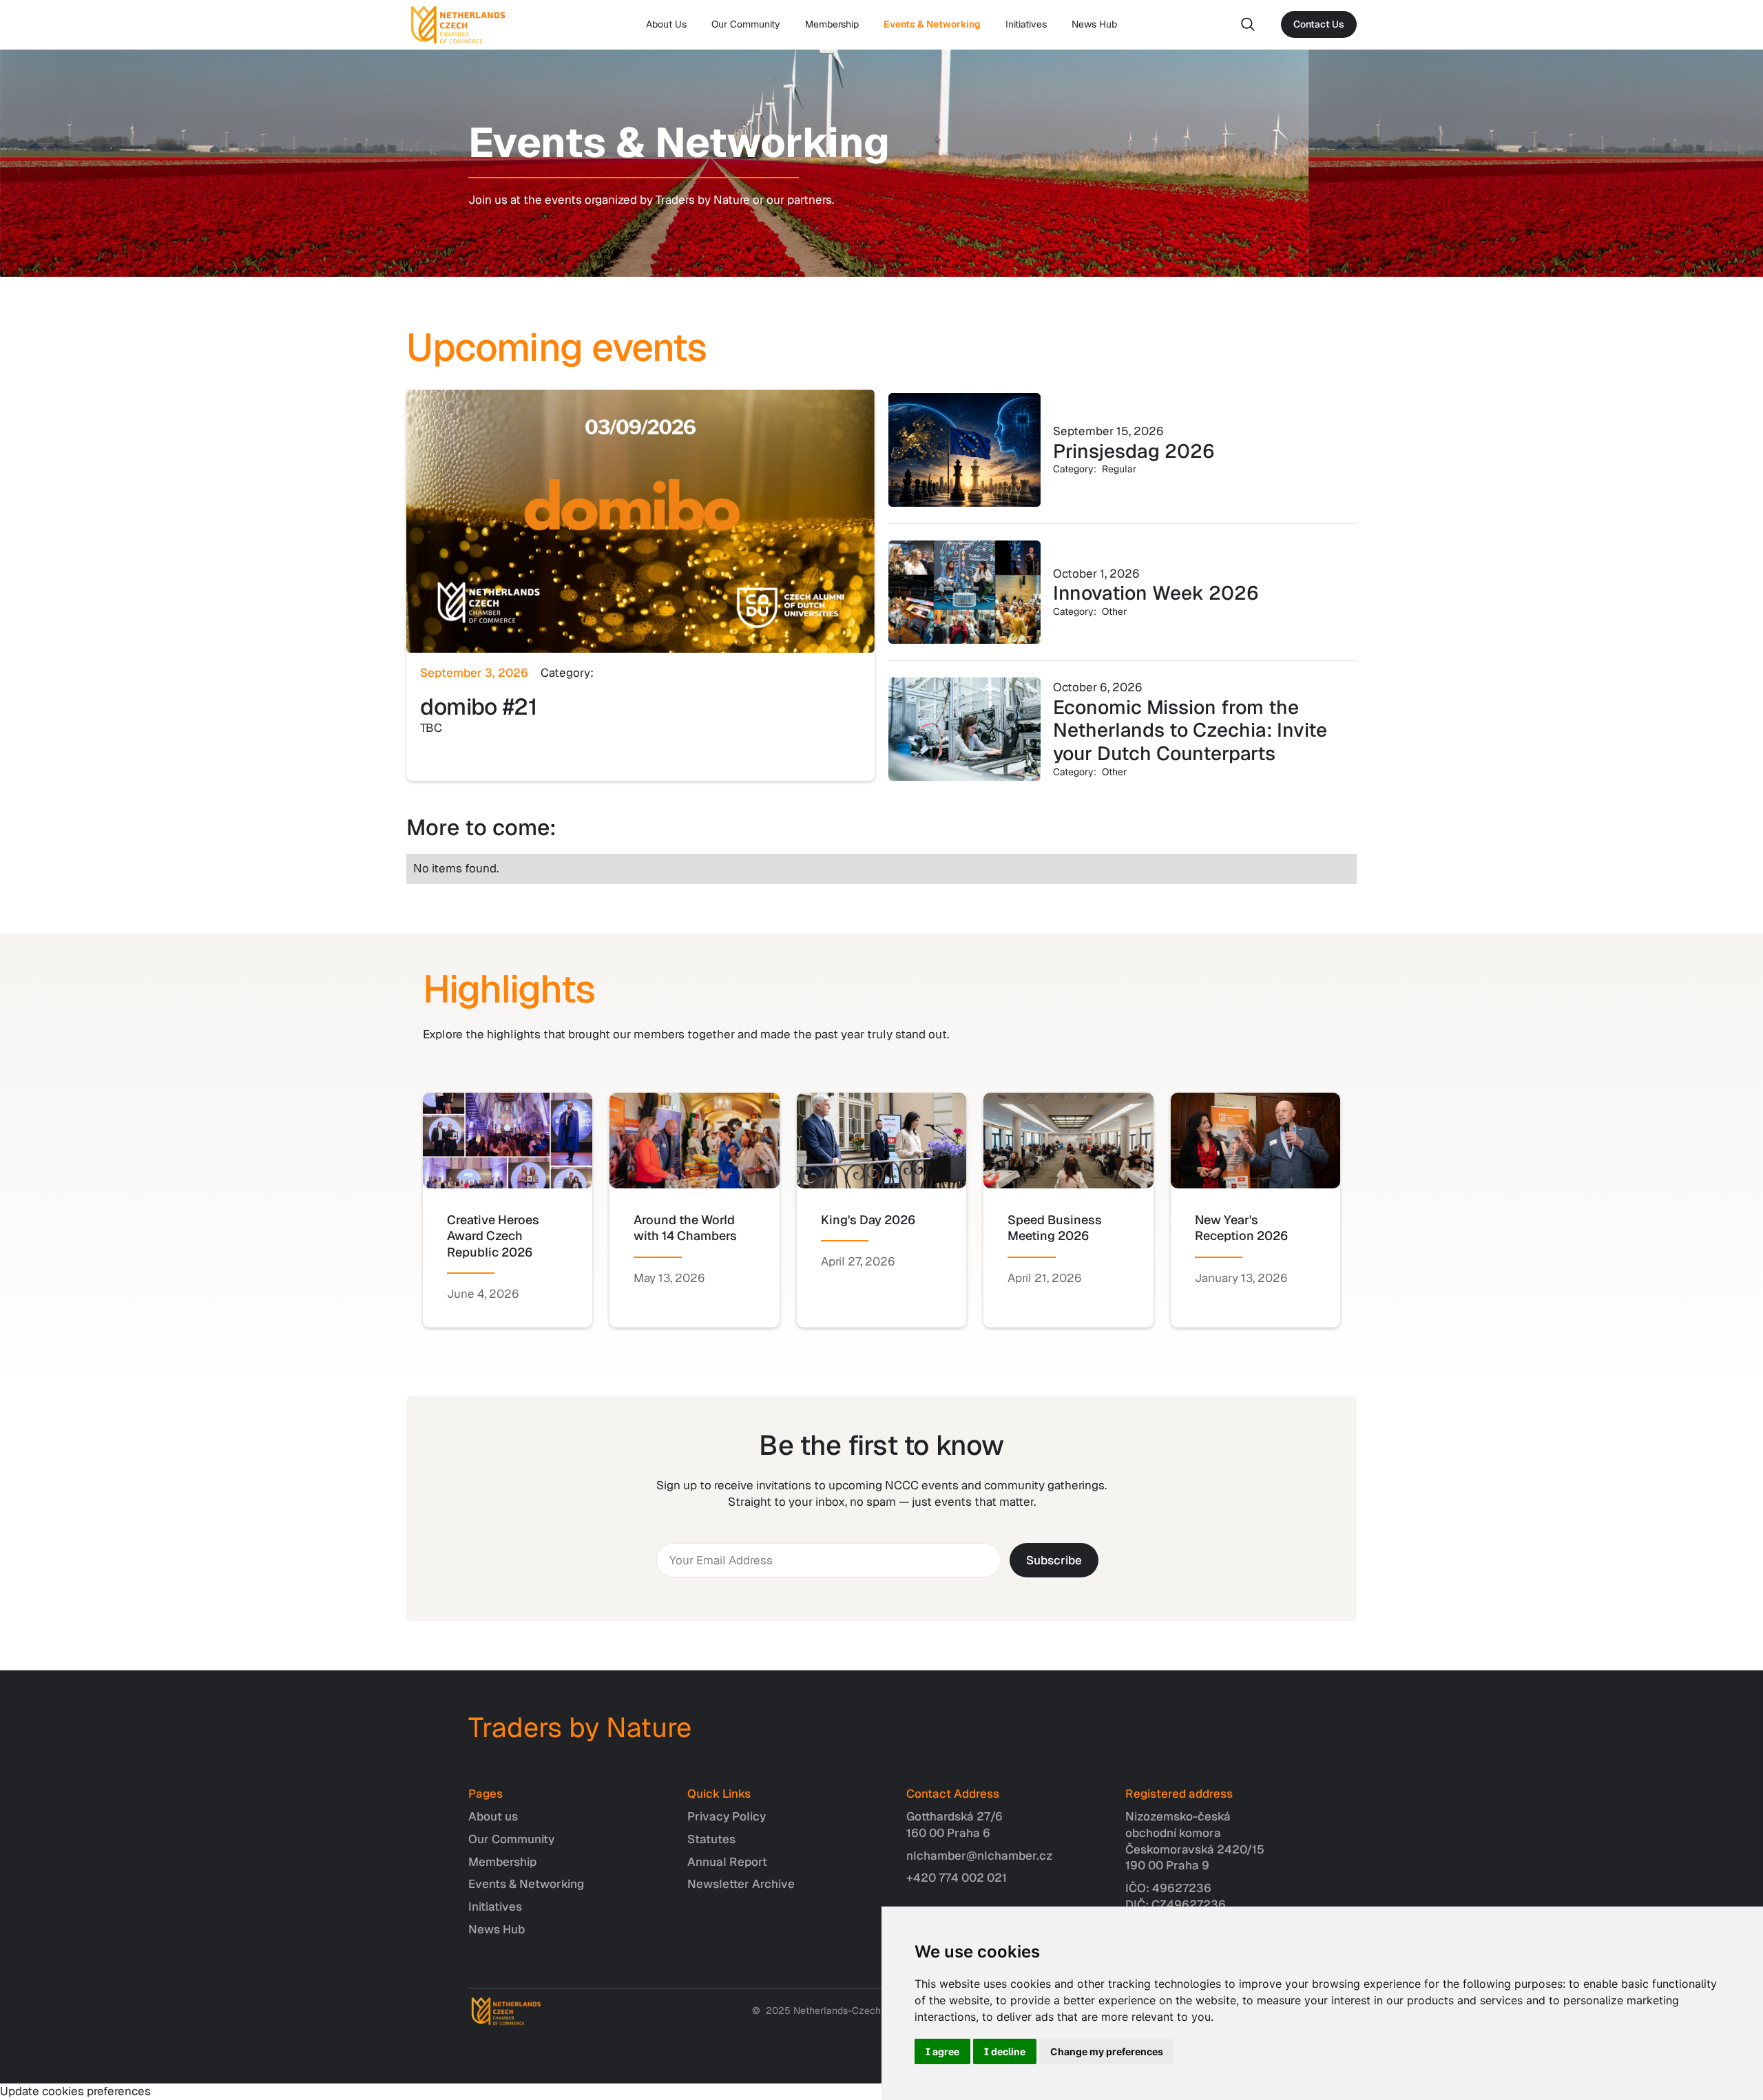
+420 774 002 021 (957, 1878)
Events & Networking (932, 24)
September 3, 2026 (474, 673)
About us (493, 1816)
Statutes (711, 1839)
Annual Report (727, 1862)
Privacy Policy (727, 1816)
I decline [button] (1005, 2051)
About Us (666, 24)
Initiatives (1026, 24)
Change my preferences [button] (1107, 2051)
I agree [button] (942, 2051)
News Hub (1094, 24)
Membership (832, 24)
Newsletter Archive (741, 1884)
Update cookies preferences (75, 2091)
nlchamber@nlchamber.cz (980, 1856)
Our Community (746, 24)
